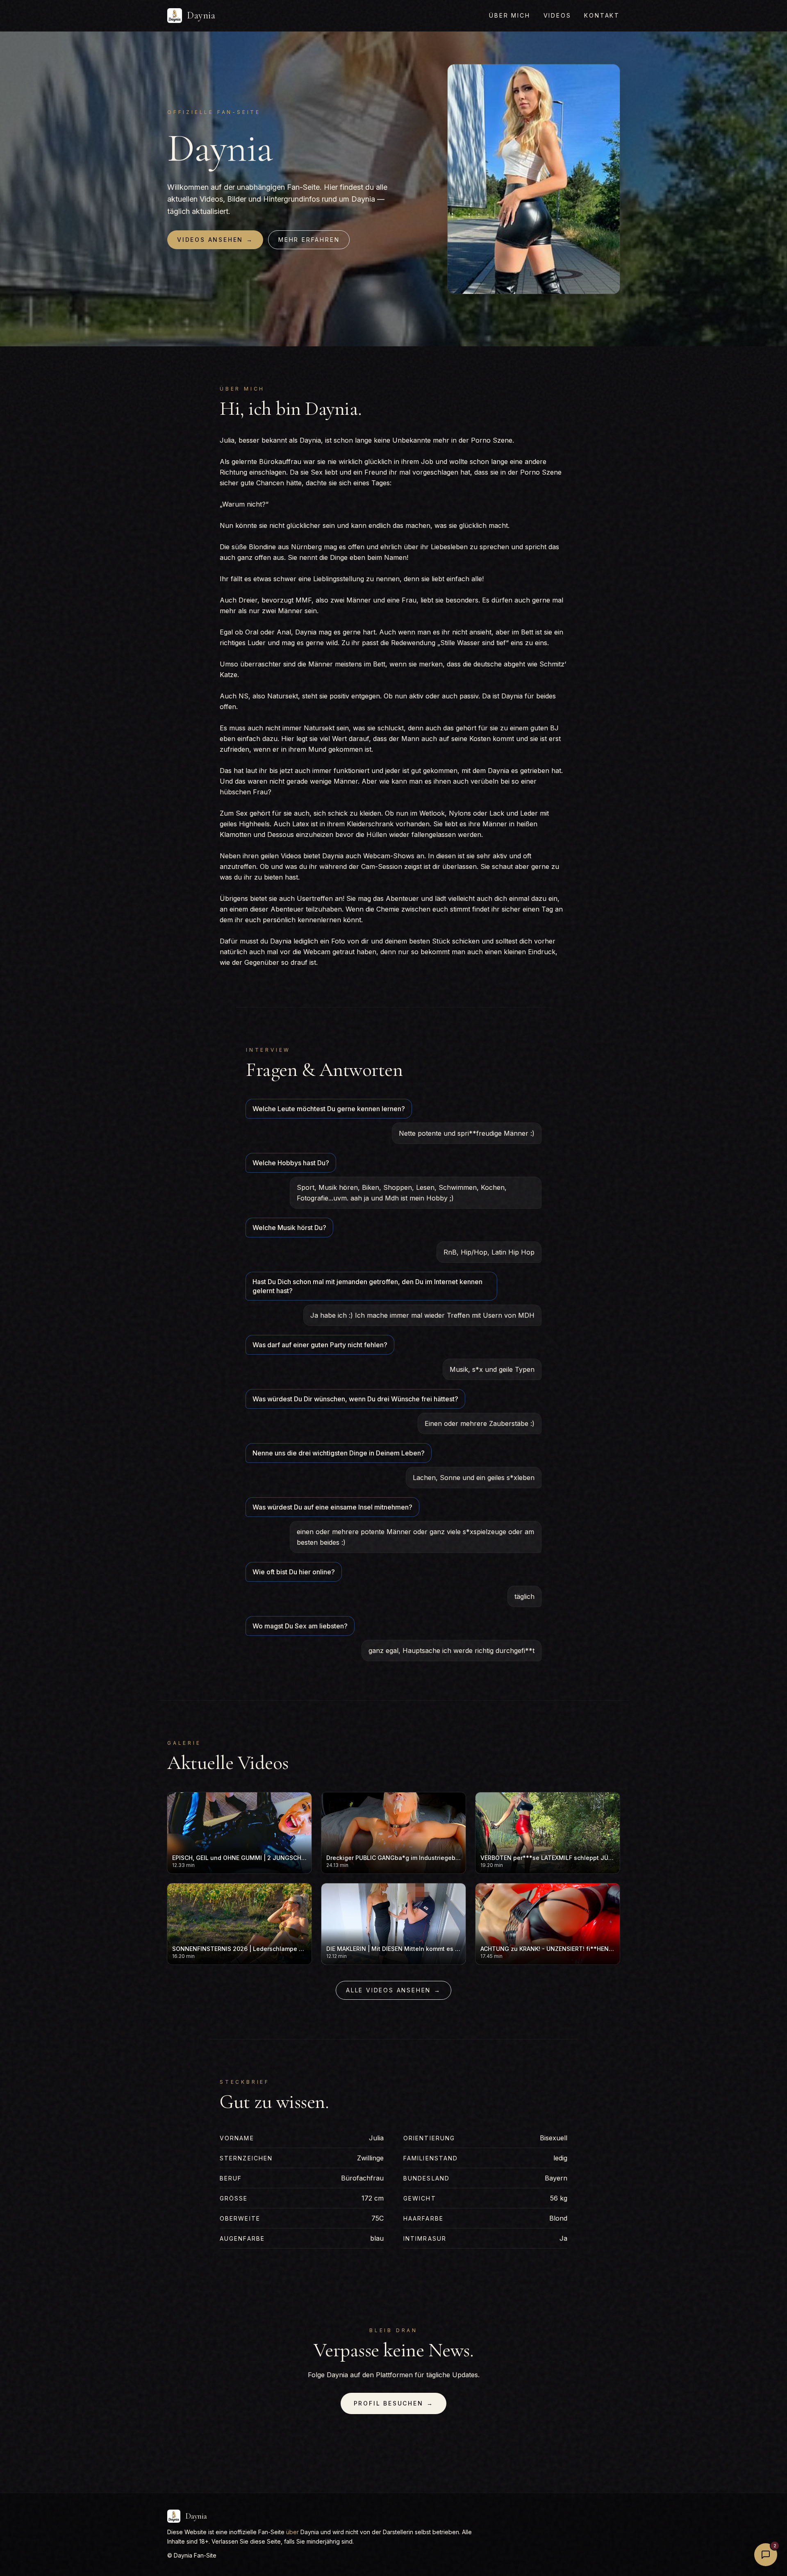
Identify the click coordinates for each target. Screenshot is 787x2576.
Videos (557, 15)
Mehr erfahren (309, 240)
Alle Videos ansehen (393, 1990)
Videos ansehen (215, 240)
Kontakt (602, 15)
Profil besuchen (394, 2403)
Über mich (510, 15)
